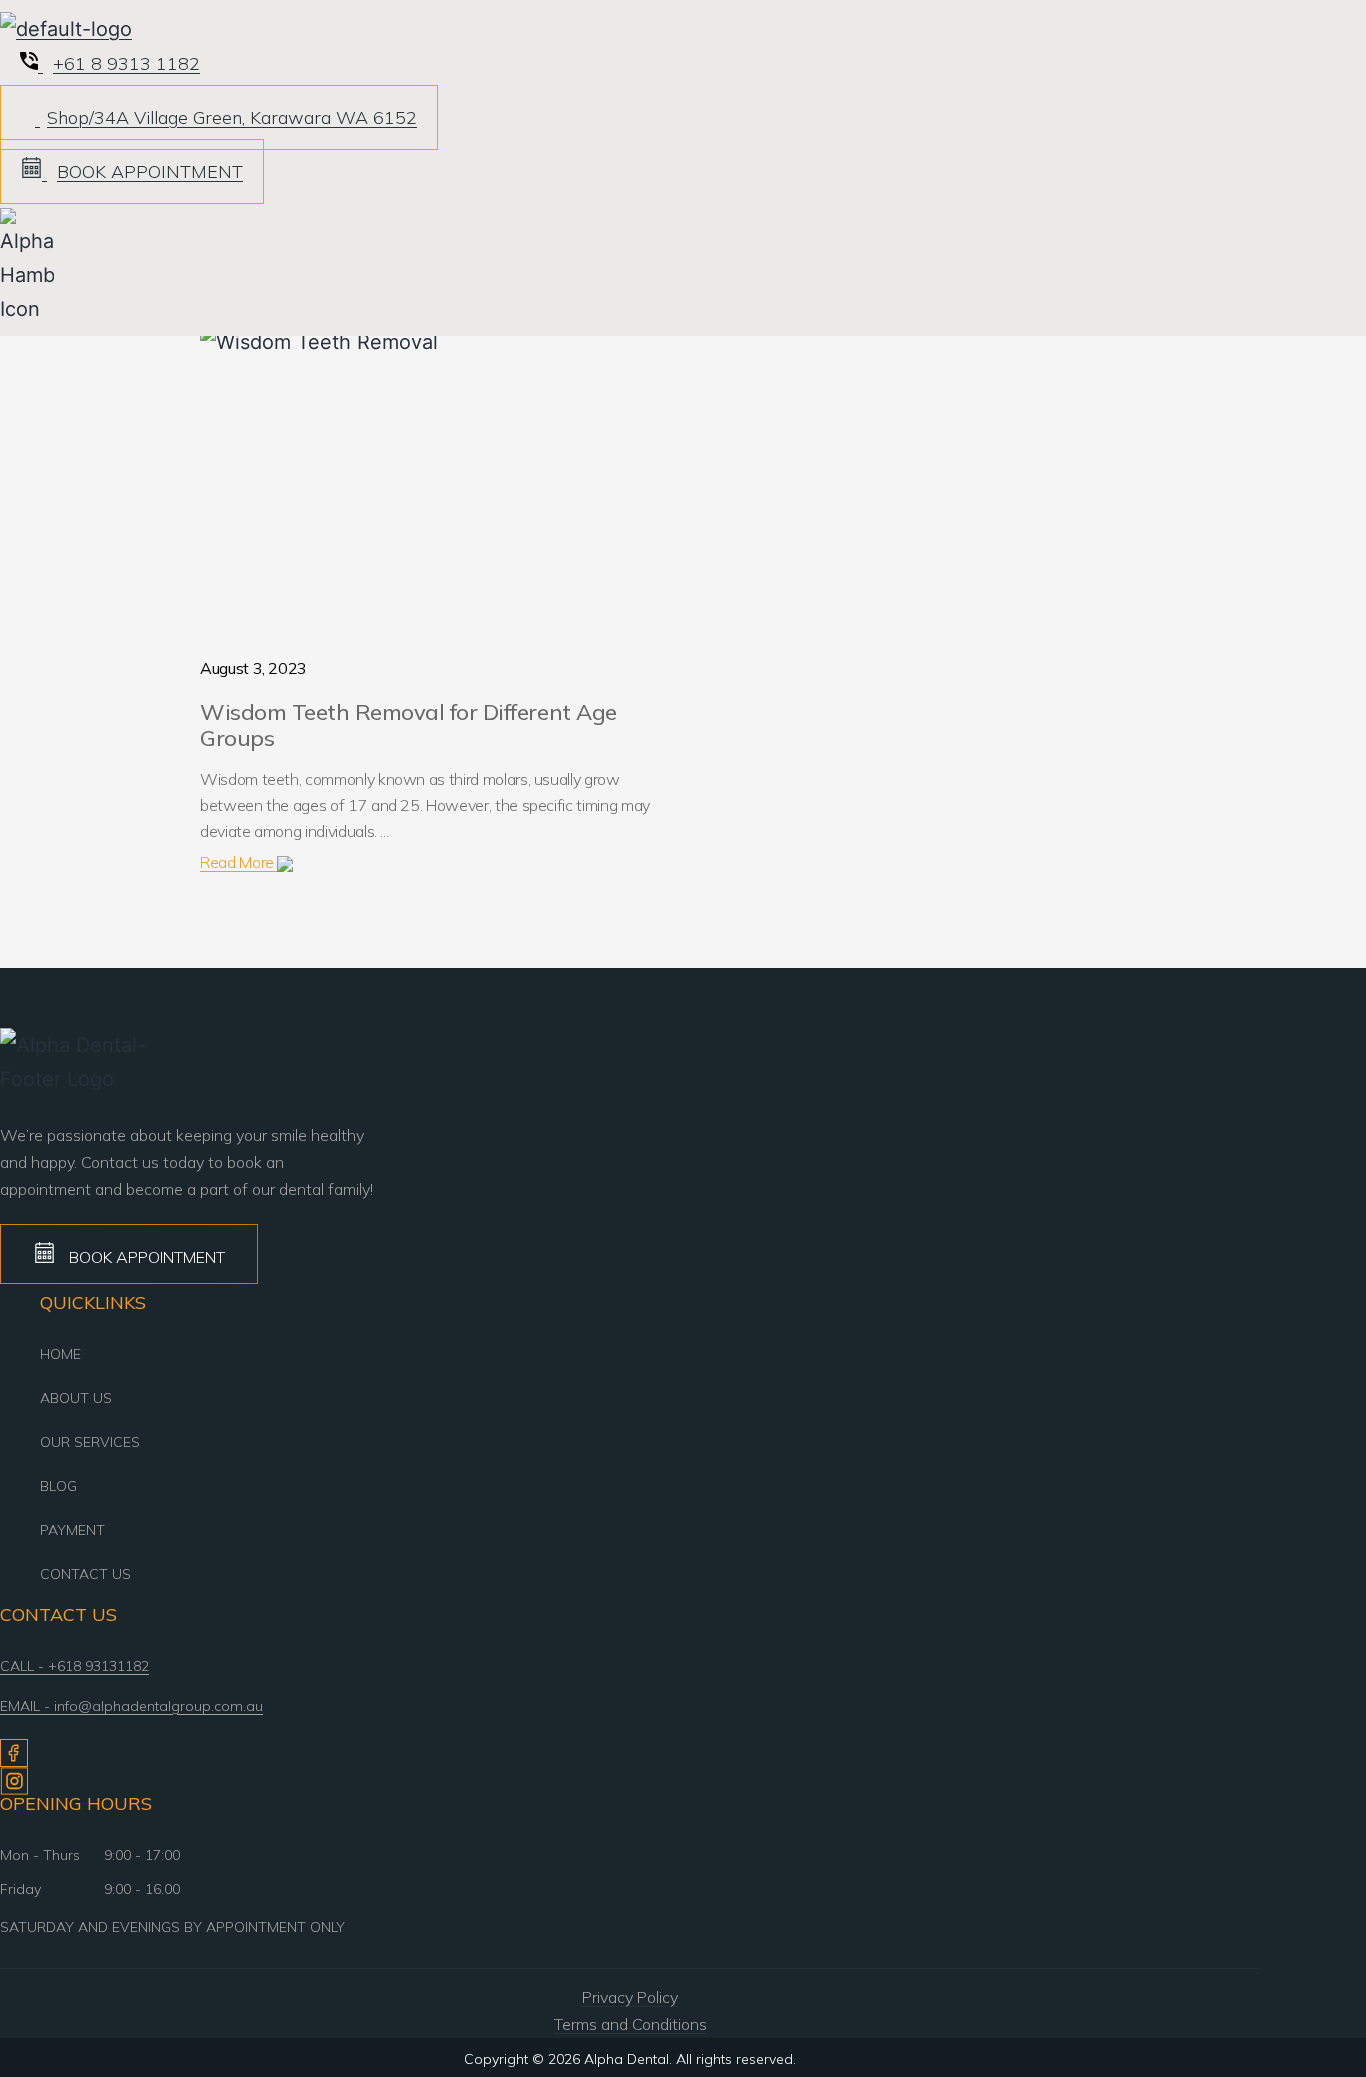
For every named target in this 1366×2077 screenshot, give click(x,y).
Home (60, 1354)
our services (90, 1442)
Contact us (85, 1574)
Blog (58, 1486)
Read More (238, 862)
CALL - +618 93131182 (74, 1666)
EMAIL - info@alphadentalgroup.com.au (131, 1706)
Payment (72, 1530)
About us (76, 1398)
